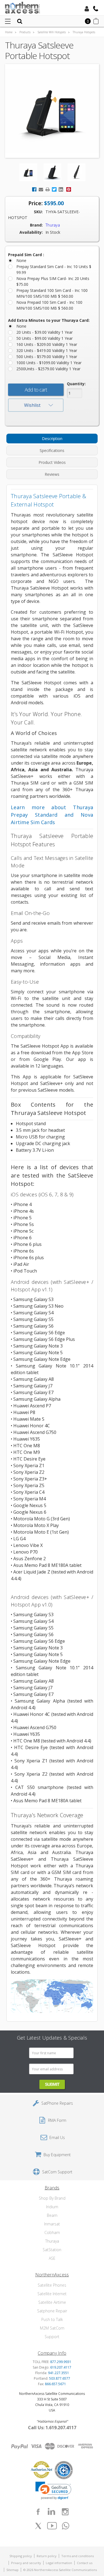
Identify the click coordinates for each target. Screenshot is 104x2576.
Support (52, 2337)
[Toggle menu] (8, 21)
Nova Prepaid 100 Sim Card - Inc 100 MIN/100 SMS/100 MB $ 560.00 (49, 305)
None (21, 260)
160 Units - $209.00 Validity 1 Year (47, 344)
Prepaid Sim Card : (26, 255)
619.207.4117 (61, 2367)
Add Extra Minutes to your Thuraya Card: (49, 320)
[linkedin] (52, 2512)
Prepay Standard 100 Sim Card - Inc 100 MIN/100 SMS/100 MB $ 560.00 (52, 293)
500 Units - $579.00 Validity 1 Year (47, 357)
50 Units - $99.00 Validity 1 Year (45, 338)
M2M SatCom (52, 2328)
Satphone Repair (52, 2311)
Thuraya (52, 2241)
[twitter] (38, 2526)
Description (52, 439)
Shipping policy (21, 2556)
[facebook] (38, 2512)
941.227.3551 (59, 2373)
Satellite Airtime (52, 2302)
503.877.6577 (60, 2378)
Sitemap (12, 2570)
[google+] (66, 2526)
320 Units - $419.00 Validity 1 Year (47, 350)
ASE (52, 2258)
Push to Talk (52, 2319)
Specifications (52, 450)
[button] (53, 2491)
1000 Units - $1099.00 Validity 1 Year (49, 363)
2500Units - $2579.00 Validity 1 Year (48, 369)
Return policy (47, 2556)
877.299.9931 (61, 2362)
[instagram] (65, 2512)
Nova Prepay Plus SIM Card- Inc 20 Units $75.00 (53, 281)
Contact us (85, 2563)
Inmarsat (52, 2224)
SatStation (52, 2250)
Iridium (52, 2207)
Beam (52, 2215)
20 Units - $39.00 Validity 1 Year (45, 332)
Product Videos (52, 462)
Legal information (59, 2563)
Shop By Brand (52, 2198)
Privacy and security (26, 2563)
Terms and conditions (78, 2556)
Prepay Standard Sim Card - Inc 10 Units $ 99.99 (54, 269)
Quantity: (76, 384)
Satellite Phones (52, 2285)
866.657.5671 (55, 2384)
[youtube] (52, 2526)
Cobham (52, 2232)
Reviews (52, 474)
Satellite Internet (52, 2294)
